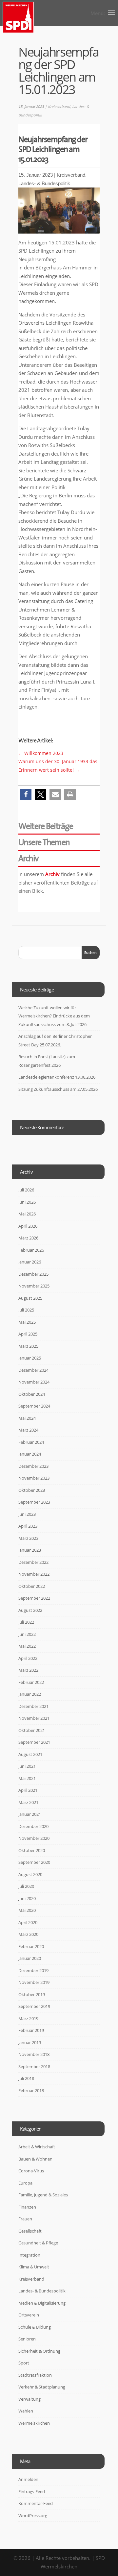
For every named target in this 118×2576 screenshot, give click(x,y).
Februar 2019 (31, 2030)
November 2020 (34, 1838)
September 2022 (34, 1598)
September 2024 (34, 1406)
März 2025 (28, 1346)
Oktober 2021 (32, 1730)
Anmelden (28, 2479)
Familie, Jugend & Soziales (43, 2195)
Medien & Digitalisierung (42, 2303)
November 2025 (34, 1286)
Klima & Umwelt (34, 2267)
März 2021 (28, 1802)
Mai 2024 (27, 1418)
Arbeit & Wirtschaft (37, 2147)
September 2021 (34, 1742)
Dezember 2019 (33, 1970)
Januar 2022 (30, 1694)
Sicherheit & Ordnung (39, 2351)
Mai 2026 (27, 1214)
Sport (24, 2363)
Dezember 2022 (33, 1562)
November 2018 (34, 2054)
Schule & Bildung (35, 2327)
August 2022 (30, 1610)
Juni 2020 (27, 1898)
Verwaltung (29, 2399)
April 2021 (28, 1790)
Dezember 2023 (33, 1466)
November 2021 (34, 1718)
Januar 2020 (30, 1958)
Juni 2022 (27, 1634)
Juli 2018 (26, 2078)
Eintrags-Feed (32, 2491)
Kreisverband (59, 106)
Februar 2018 (31, 2090)
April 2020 (28, 1922)
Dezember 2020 (33, 1826)
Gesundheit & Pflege (38, 2243)
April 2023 (28, 1526)
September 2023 (34, 1502)
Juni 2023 (27, 1514)
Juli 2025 (26, 1310)
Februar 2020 (31, 1946)
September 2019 (34, 2006)
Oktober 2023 (32, 1490)
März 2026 (28, 1238)
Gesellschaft (30, 2231)
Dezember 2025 (33, 1274)
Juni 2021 (27, 1766)
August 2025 (30, 1298)
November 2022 (34, 1574)
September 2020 (34, 1862)
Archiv (52, 874)
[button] (26, 795)
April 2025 (28, 1334)
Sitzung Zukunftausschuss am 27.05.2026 (58, 1089)
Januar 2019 (30, 2042)
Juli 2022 (26, 1622)
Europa (25, 2183)
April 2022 (28, 1658)
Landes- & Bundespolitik (44, 183)
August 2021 (30, 1754)
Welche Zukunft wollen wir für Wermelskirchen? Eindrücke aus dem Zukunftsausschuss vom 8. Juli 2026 (54, 1016)
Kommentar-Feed (36, 2503)
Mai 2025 (27, 1322)
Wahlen (26, 2411)
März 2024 (28, 1430)
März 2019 (28, 2018)
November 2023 (34, 1478)
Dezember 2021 (33, 1706)
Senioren (27, 2339)
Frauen (25, 2219)
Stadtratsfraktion (35, 2375)
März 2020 (28, 1934)
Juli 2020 (26, 1886)
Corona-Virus (31, 2171)
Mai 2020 (27, 1910)
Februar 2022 (31, 1682)
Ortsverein (29, 2315)
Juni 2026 (27, 1202)
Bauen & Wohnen (35, 2159)
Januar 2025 (30, 1358)
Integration (29, 2255)
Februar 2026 (31, 1250)
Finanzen (27, 2207)
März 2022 (28, 1670)
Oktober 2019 (32, 1994)
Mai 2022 (27, 1646)
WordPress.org (33, 2515)
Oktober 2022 (32, 1586)
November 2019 (34, 1982)
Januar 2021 (30, 1814)
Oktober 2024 (32, 1394)
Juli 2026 (26, 1190)
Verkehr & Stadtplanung (42, 2387)
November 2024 (34, 1382)
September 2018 (34, 2066)
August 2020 (30, 1874)
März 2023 (28, 1538)
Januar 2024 (30, 1454)
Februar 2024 (31, 1442)
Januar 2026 (30, 1262)
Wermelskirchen (34, 2423)
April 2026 (28, 1226)
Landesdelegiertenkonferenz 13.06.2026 (57, 1077)
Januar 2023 (30, 1550)
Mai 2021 (27, 1778)
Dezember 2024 (33, 1370)
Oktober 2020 (32, 1850)
